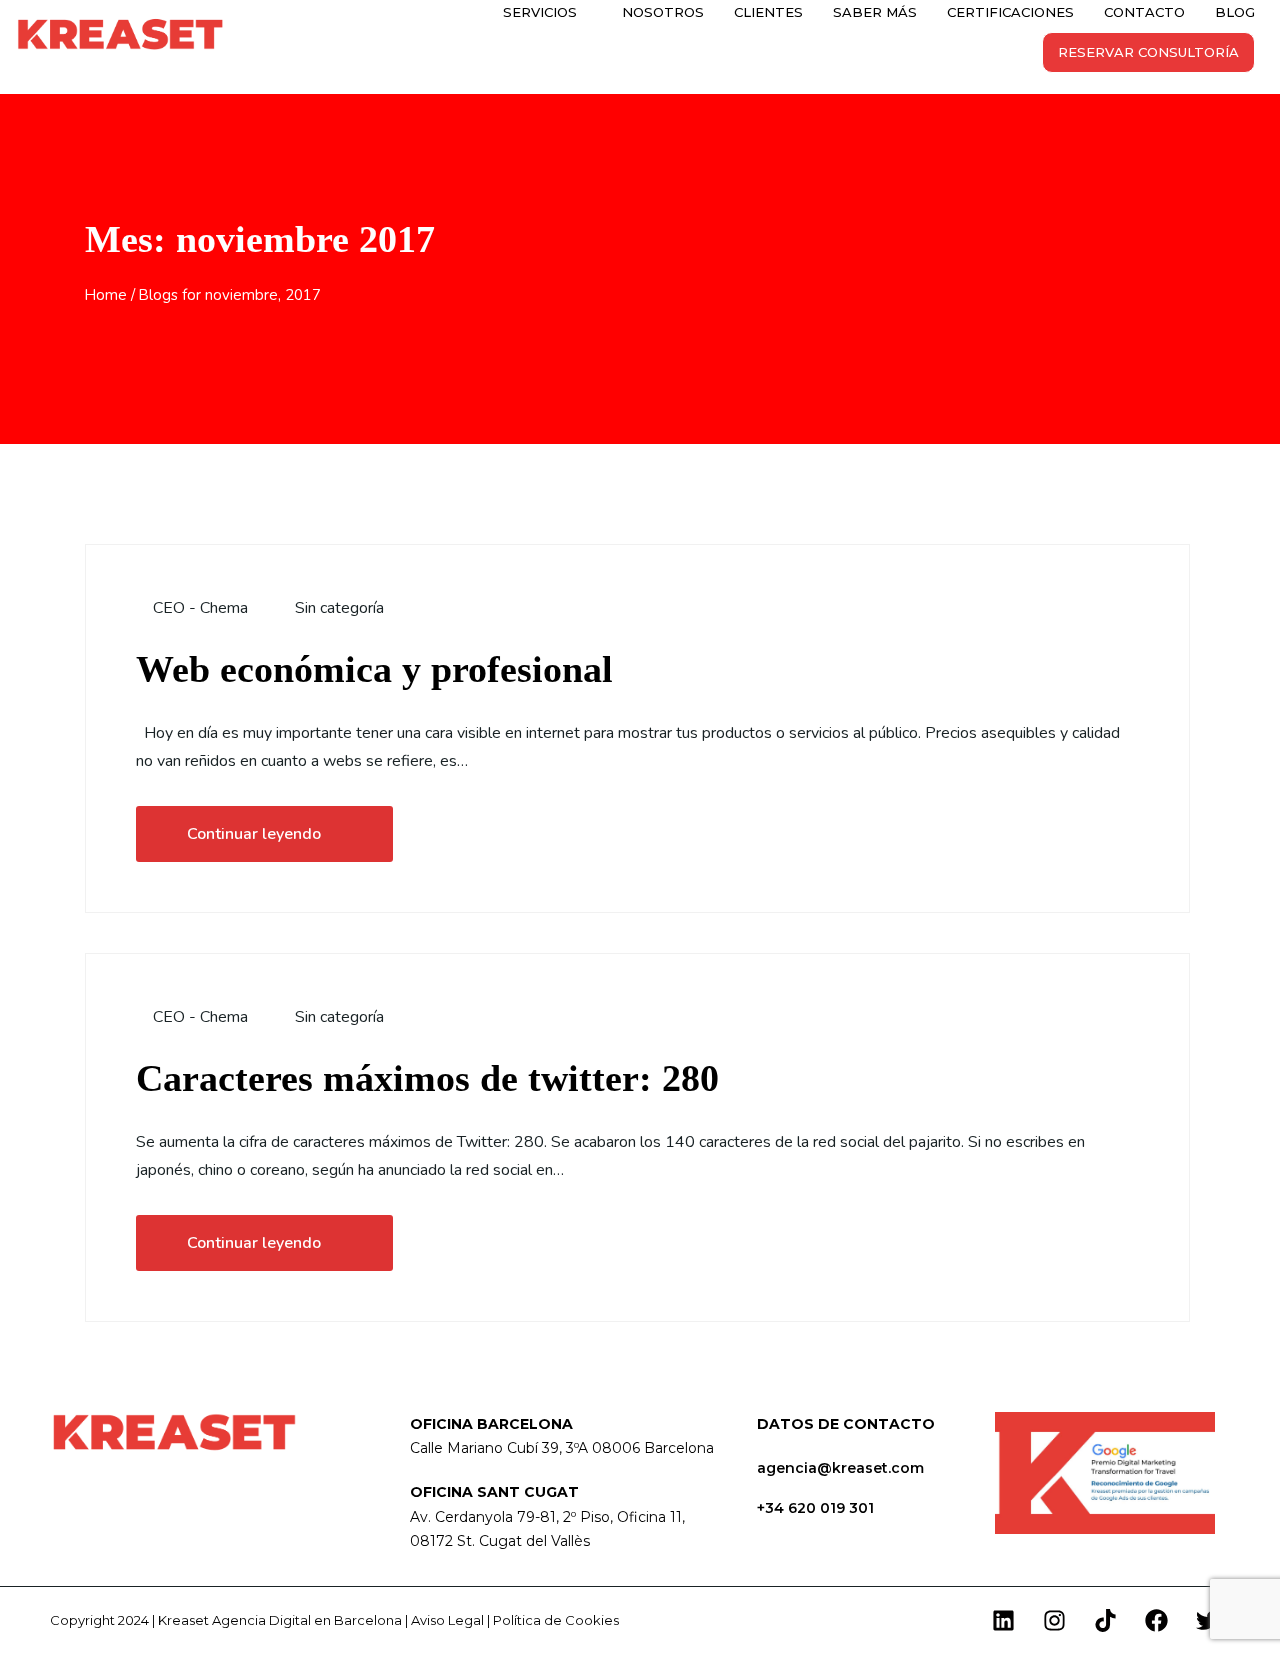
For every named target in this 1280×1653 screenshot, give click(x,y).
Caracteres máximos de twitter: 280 (427, 1078)
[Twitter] (1207, 1620)
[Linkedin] (1003, 1620)
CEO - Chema (198, 608)
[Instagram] (1054, 1620)
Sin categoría (339, 608)
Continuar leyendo (254, 834)
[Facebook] (1156, 1620)
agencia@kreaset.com (840, 1468)
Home (106, 295)
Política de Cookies (556, 1620)
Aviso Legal (447, 1620)
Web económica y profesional (374, 669)
